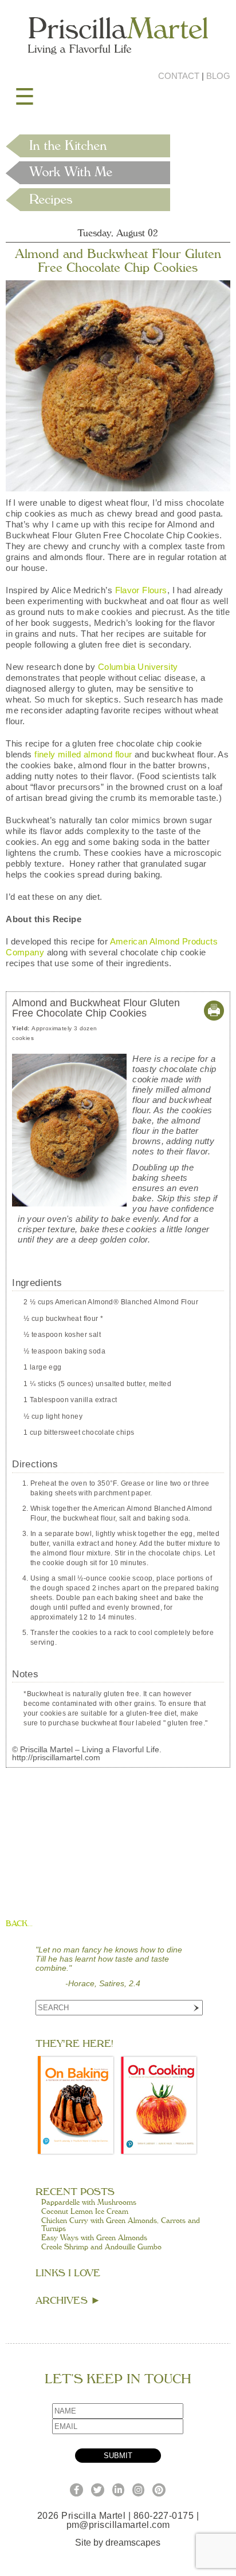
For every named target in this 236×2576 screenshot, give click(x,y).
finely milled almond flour (83, 754)
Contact (179, 76)
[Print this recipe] (214, 1017)
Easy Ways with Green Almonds (94, 2238)
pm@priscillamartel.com (118, 2525)
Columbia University (138, 667)
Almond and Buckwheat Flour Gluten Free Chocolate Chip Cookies (118, 261)
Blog (218, 76)
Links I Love (68, 2273)
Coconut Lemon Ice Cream (85, 2212)
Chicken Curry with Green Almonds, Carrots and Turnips (121, 2225)
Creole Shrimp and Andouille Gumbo (101, 2247)
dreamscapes (133, 2543)
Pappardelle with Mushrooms (89, 2202)
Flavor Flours (141, 590)
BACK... (19, 1924)
